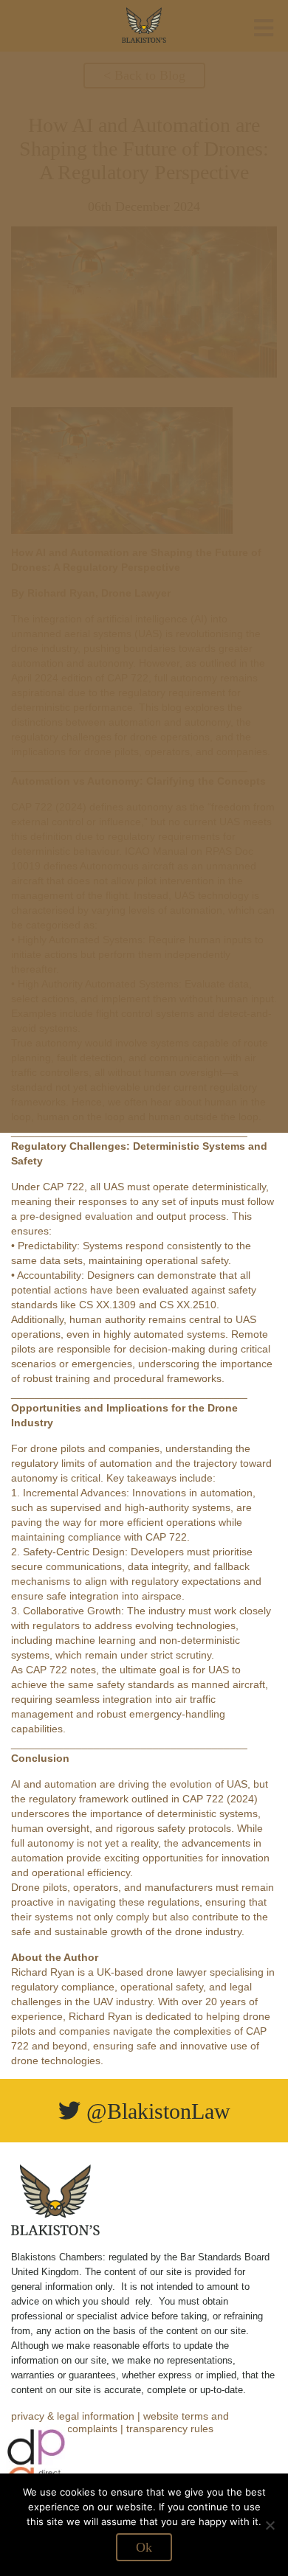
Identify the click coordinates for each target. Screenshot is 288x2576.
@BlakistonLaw (155, 2111)
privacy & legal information (73, 2416)
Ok (144, 2547)
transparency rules (170, 2429)
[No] (270, 2525)
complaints (92, 2429)
